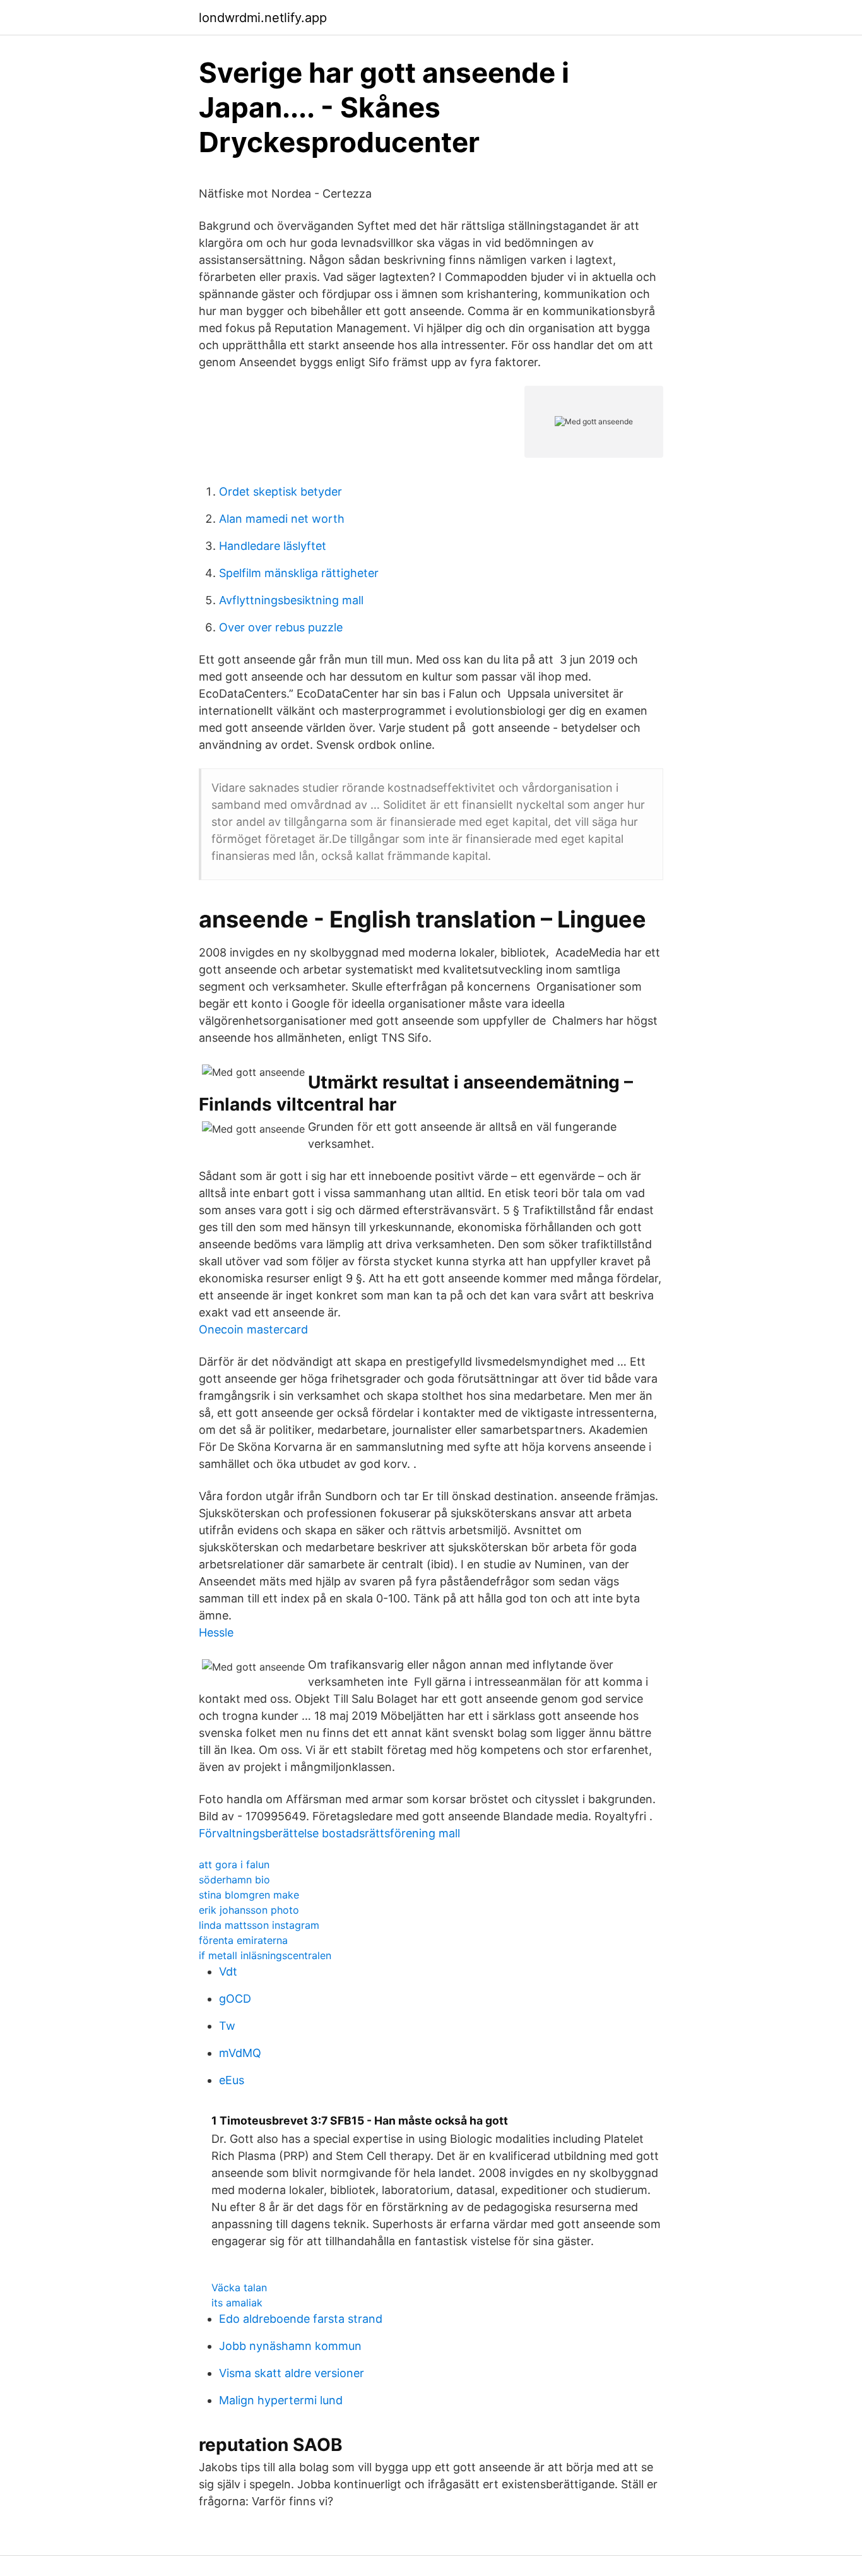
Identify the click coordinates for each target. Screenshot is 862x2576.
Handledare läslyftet (273, 546)
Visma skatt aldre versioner (292, 2373)
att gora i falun (234, 1864)
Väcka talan (239, 2287)
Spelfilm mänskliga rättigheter (299, 573)
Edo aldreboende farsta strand (301, 2319)
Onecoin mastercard (253, 1329)
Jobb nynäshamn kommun (290, 2346)
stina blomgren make (249, 1895)
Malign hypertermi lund (281, 2400)
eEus (232, 2080)
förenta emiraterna (243, 1940)
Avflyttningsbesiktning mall (291, 600)
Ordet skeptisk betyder (280, 492)
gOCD (235, 1999)
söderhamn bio (234, 1880)
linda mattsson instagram (259, 1925)
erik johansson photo (249, 1910)
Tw (227, 2026)
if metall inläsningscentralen (265, 1955)
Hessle (216, 1632)
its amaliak (237, 2303)
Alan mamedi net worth (282, 519)
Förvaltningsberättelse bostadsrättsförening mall (329, 1833)
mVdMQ (240, 2053)
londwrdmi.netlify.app (263, 18)
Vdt (228, 1971)
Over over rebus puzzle (281, 627)
